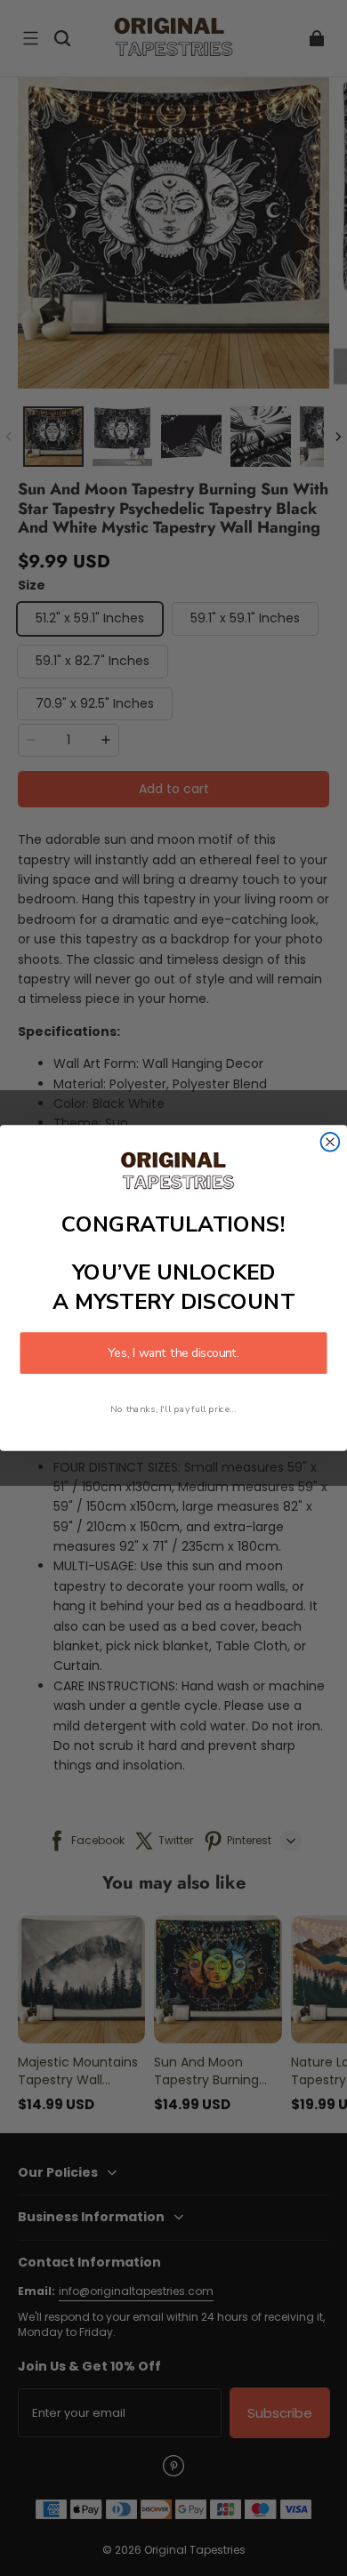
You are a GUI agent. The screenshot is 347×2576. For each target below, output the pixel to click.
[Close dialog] (331, 1142)
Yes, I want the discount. (173, 1353)
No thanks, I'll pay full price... (173, 1408)
